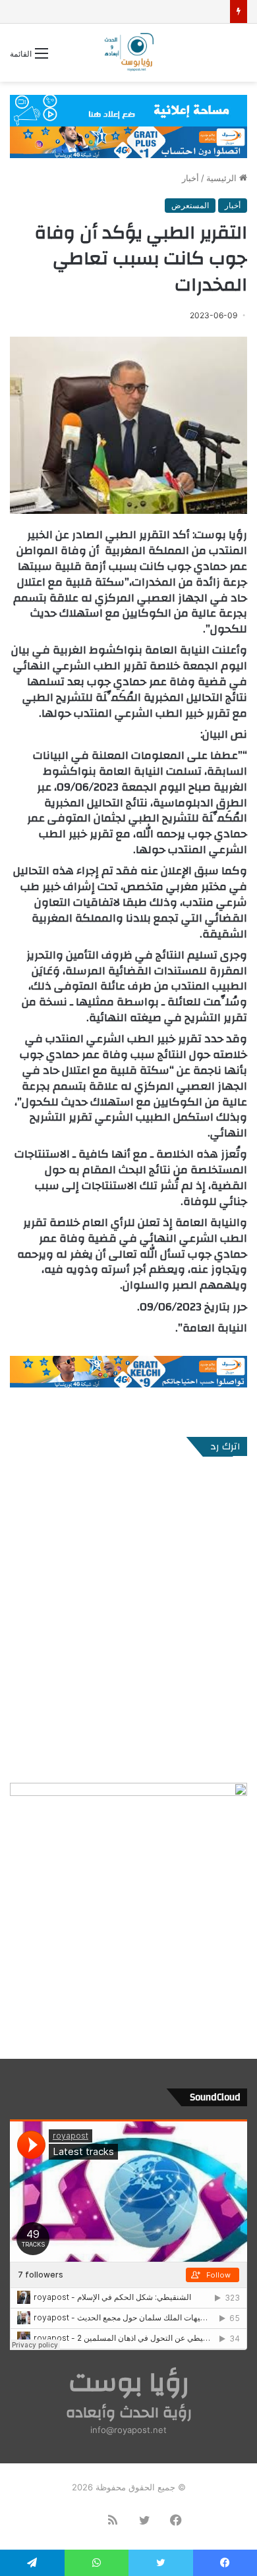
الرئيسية (223, 178)
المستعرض (190, 205)
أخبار (190, 178)
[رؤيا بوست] (128, 53)
